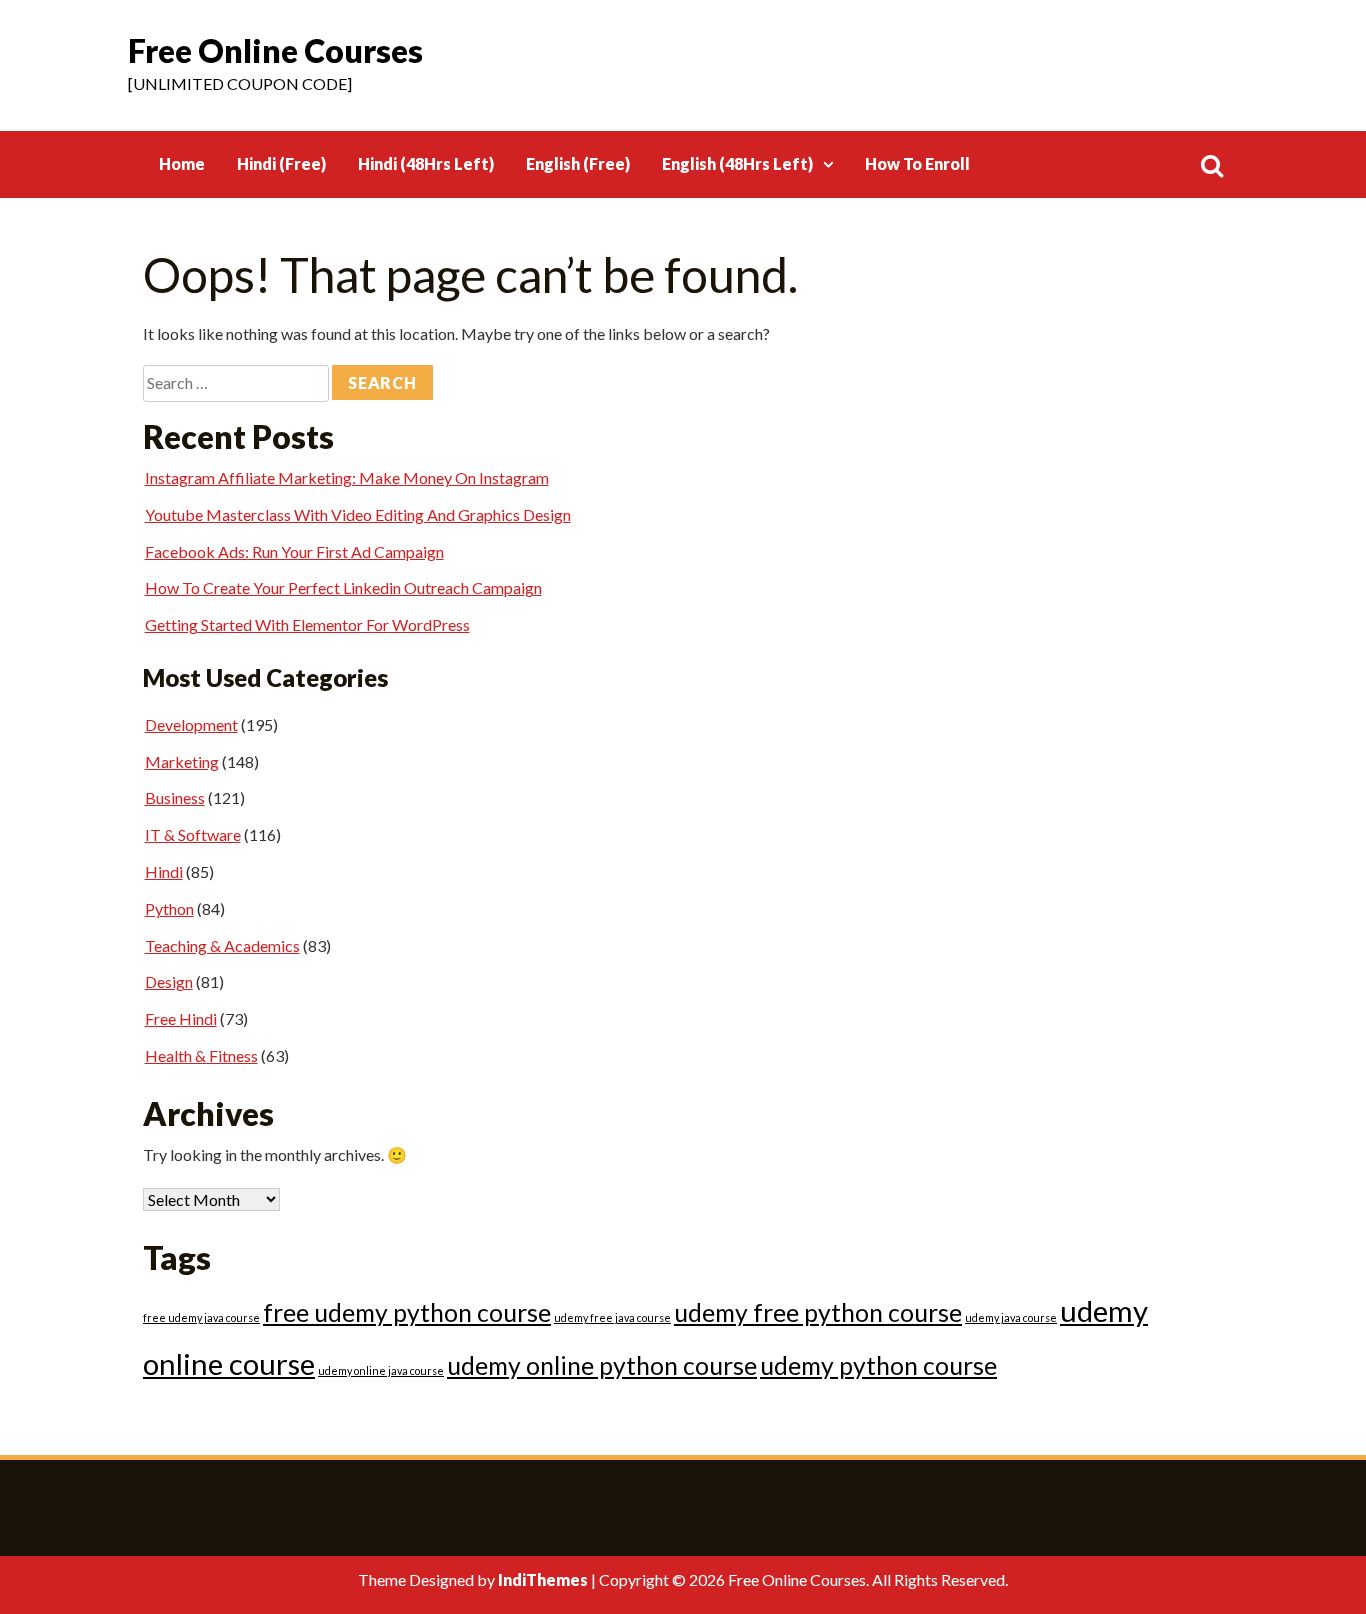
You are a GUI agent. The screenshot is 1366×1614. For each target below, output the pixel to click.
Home (182, 163)
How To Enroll (917, 163)
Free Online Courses (275, 50)
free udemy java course (201, 1317)
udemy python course (878, 1365)
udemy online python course (602, 1365)
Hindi (164, 871)
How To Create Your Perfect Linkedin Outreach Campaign (343, 587)
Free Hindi (181, 1018)
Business (175, 797)
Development (191, 724)
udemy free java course (612, 1317)
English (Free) (578, 163)
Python (169, 908)
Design (169, 981)
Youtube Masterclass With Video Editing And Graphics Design (358, 514)
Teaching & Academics (222, 945)
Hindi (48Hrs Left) (426, 163)
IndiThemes (543, 1579)
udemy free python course (818, 1312)
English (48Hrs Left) (737, 163)
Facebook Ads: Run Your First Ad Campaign (294, 551)
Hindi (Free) (281, 163)
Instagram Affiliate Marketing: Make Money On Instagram (347, 477)
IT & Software (193, 834)
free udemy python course (407, 1312)
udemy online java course (381, 1370)
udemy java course (1011, 1317)
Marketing (182, 761)
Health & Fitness (201, 1055)
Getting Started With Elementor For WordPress (307, 624)
